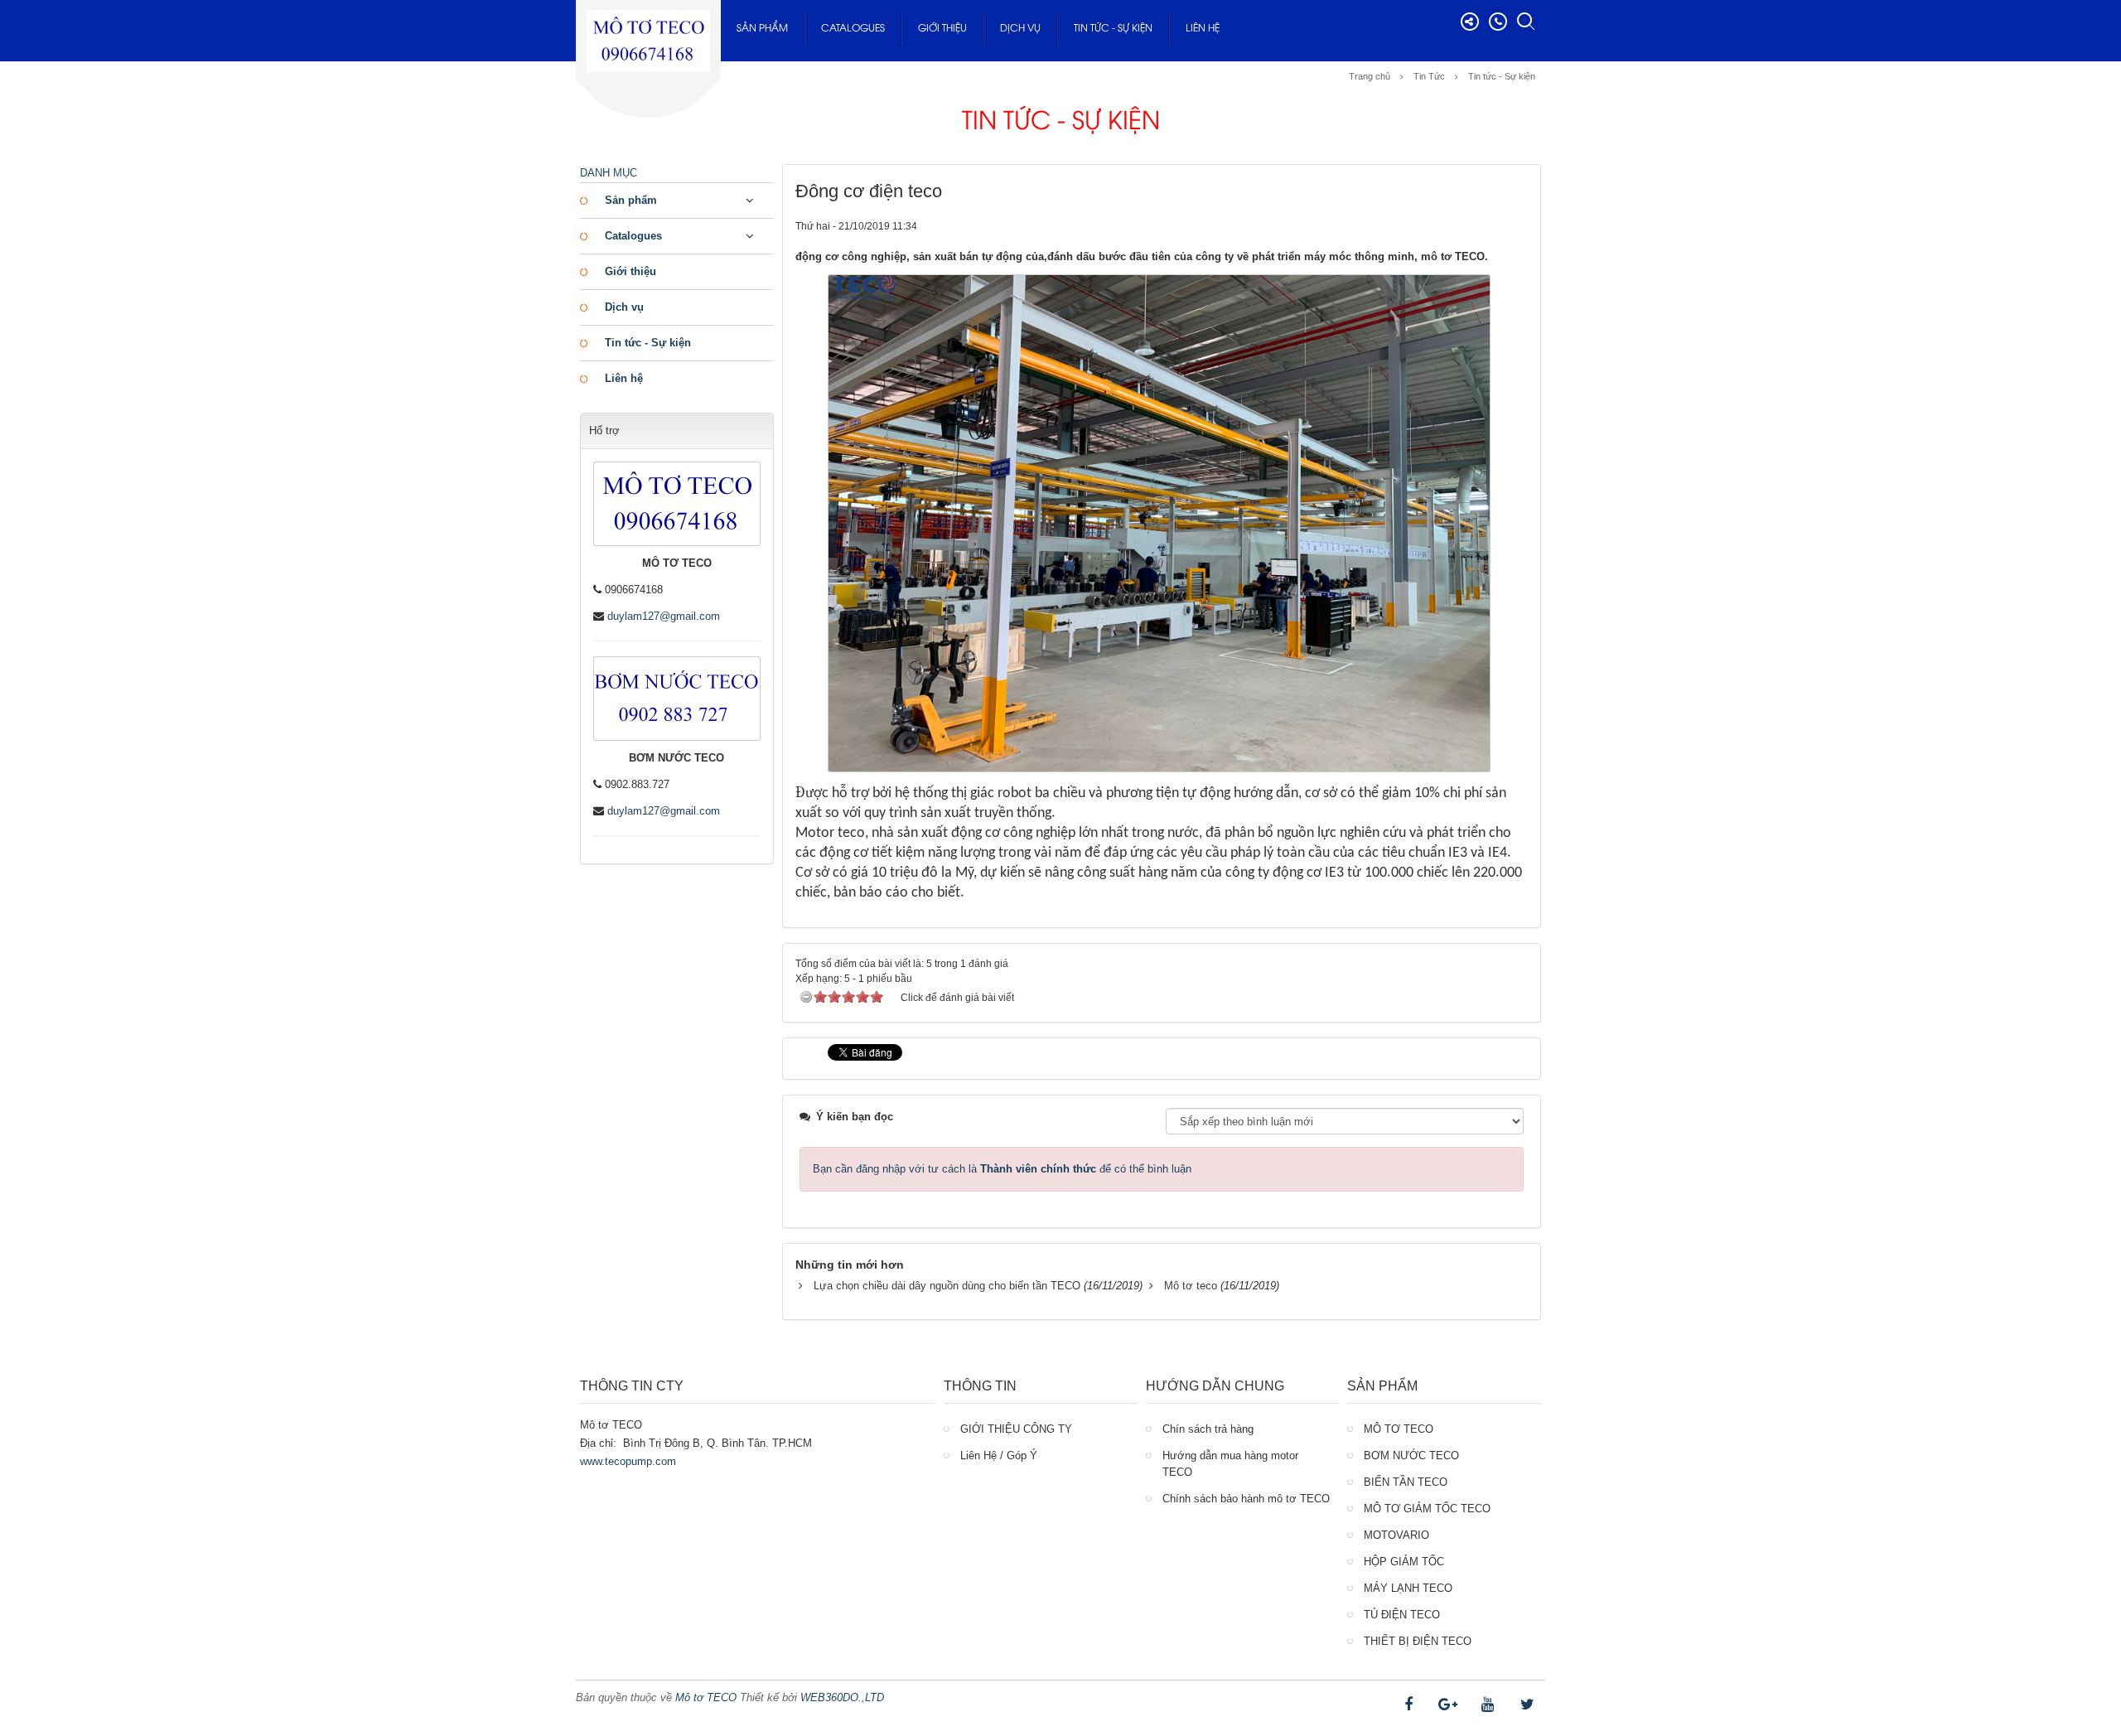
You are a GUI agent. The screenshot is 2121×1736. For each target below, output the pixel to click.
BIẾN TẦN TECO (1406, 1482)
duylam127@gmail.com (664, 616)
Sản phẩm (762, 29)
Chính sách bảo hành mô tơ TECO (1246, 1499)
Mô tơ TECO (706, 1697)
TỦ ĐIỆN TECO (1402, 1615)
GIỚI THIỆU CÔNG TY (1016, 1429)
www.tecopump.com (628, 1461)
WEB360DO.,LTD (842, 1697)
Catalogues (853, 29)
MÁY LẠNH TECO (1408, 1588)
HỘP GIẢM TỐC (1404, 1562)
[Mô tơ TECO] (648, 35)
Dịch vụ (1020, 29)
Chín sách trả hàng (1208, 1429)
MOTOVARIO (1396, 1535)
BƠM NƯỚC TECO (1411, 1456)
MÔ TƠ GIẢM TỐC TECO (1427, 1509)
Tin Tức (1429, 76)
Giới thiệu (942, 29)
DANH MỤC (609, 173)
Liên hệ (1203, 29)
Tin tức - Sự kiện (1113, 29)
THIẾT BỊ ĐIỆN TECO (1418, 1641)
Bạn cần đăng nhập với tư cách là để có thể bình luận (1002, 1169)
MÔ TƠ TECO (1399, 1429)
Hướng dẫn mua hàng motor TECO (1230, 1464)
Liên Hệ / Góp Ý (999, 1456)
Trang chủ (1370, 76)
